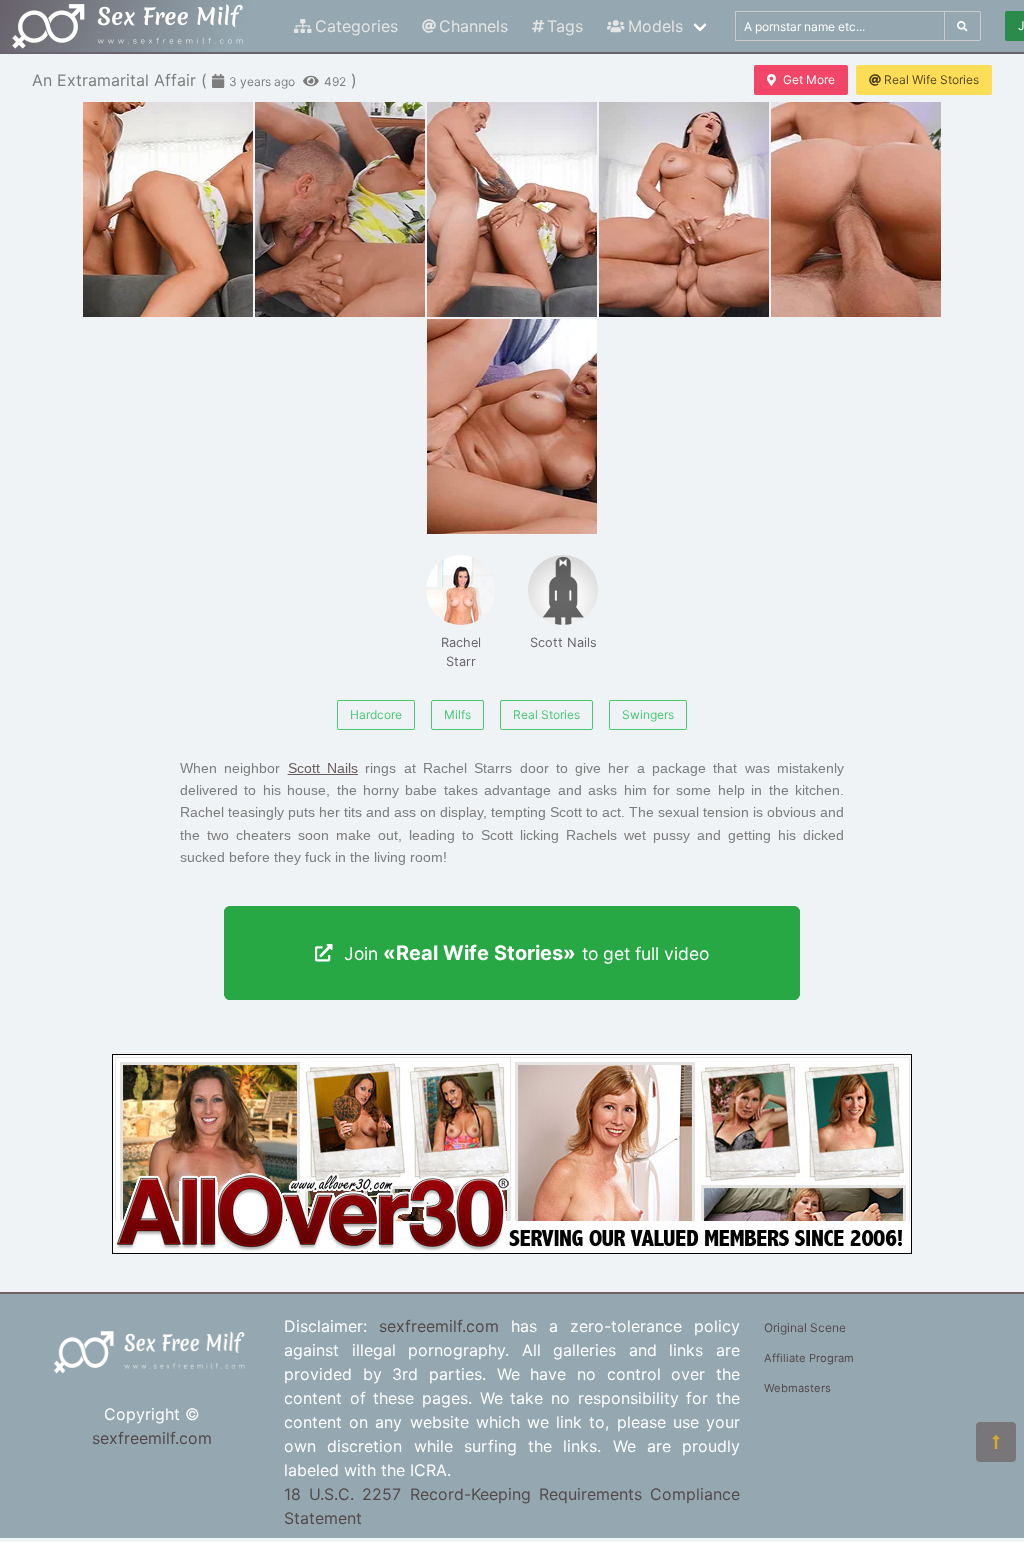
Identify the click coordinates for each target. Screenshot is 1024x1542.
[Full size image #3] (684, 209)
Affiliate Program (809, 1358)
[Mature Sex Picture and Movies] (512, 1248)
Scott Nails (563, 642)
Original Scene (805, 1327)
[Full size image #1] (340, 209)
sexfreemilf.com (152, 1438)
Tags (565, 26)
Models (655, 26)
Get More (809, 79)
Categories (356, 26)
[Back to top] (996, 1442)
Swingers (648, 714)
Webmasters (797, 1388)
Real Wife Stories (931, 79)
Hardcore (376, 714)
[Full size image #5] (512, 426)
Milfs (457, 714)
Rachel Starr (461, 652)
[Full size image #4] (856, 209)
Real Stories (546, 714)
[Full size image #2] (512, 209)
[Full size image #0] (168, 209)
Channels (473, 26)
